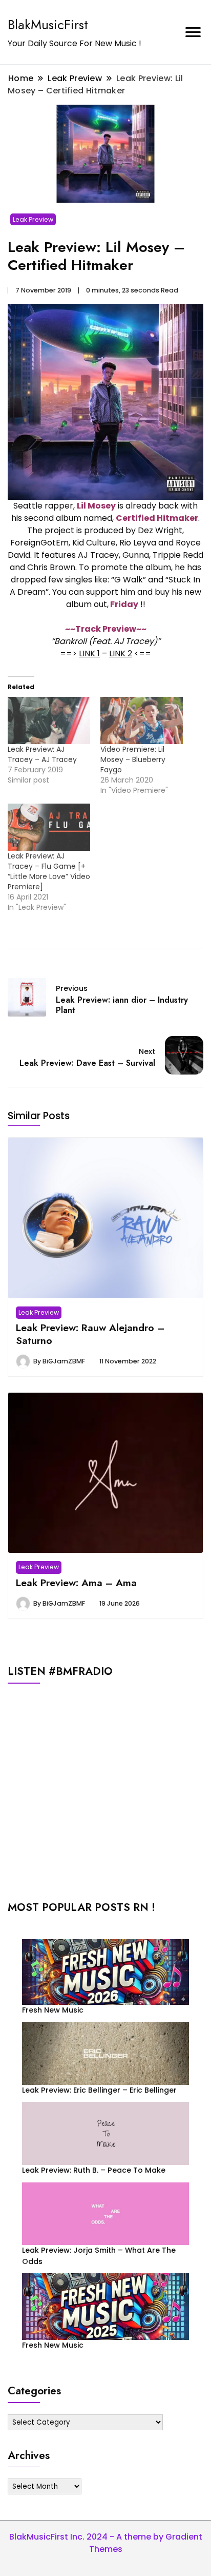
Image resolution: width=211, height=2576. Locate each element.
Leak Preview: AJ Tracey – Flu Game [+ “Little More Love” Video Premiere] (49, 871)
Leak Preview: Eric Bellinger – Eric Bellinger (99, 2090)
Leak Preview (33, 219)
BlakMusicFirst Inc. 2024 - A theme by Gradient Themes (106, 2543)
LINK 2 (121, 653)
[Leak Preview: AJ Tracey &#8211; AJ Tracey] (49, 720)
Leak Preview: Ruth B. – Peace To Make (94, 2170)
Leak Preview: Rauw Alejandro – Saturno (90, 1334)
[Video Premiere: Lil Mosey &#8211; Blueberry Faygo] (142, 720)
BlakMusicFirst (48, 25)
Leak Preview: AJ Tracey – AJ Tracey (42, 754)
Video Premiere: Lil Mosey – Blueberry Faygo (133, 759)
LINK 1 (89, 653)
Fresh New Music (53, 2010)
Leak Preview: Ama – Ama (76, 1583)
